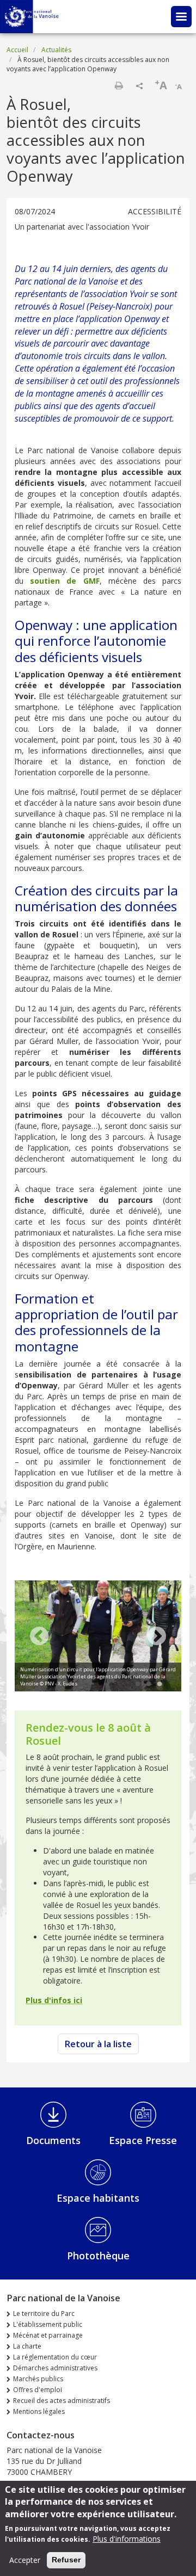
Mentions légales (39, 2411)
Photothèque (98, 2256)
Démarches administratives (55, 2368)
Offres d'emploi (38, 2390)
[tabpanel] (98, 1637)
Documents (53, 2140)
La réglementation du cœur (55, 2357)
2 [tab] (149, 1684)
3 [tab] (160, 1684)
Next (157, 1637)
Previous (39, 1637)
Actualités (56, 50)
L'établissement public (48, 2324)
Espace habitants (98, 2198)
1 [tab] (138, 1684)
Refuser (66, 2560)
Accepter (25, 2560)
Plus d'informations (127, 2539)
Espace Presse (143, 2140)
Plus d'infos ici (54, 2000)
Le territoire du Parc (44, 2314)
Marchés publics (38, 2379)
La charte (27, 2346)
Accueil (17, 50)
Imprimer (119, 85)
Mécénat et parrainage (48, 2335)
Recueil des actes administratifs (62, 2401)
